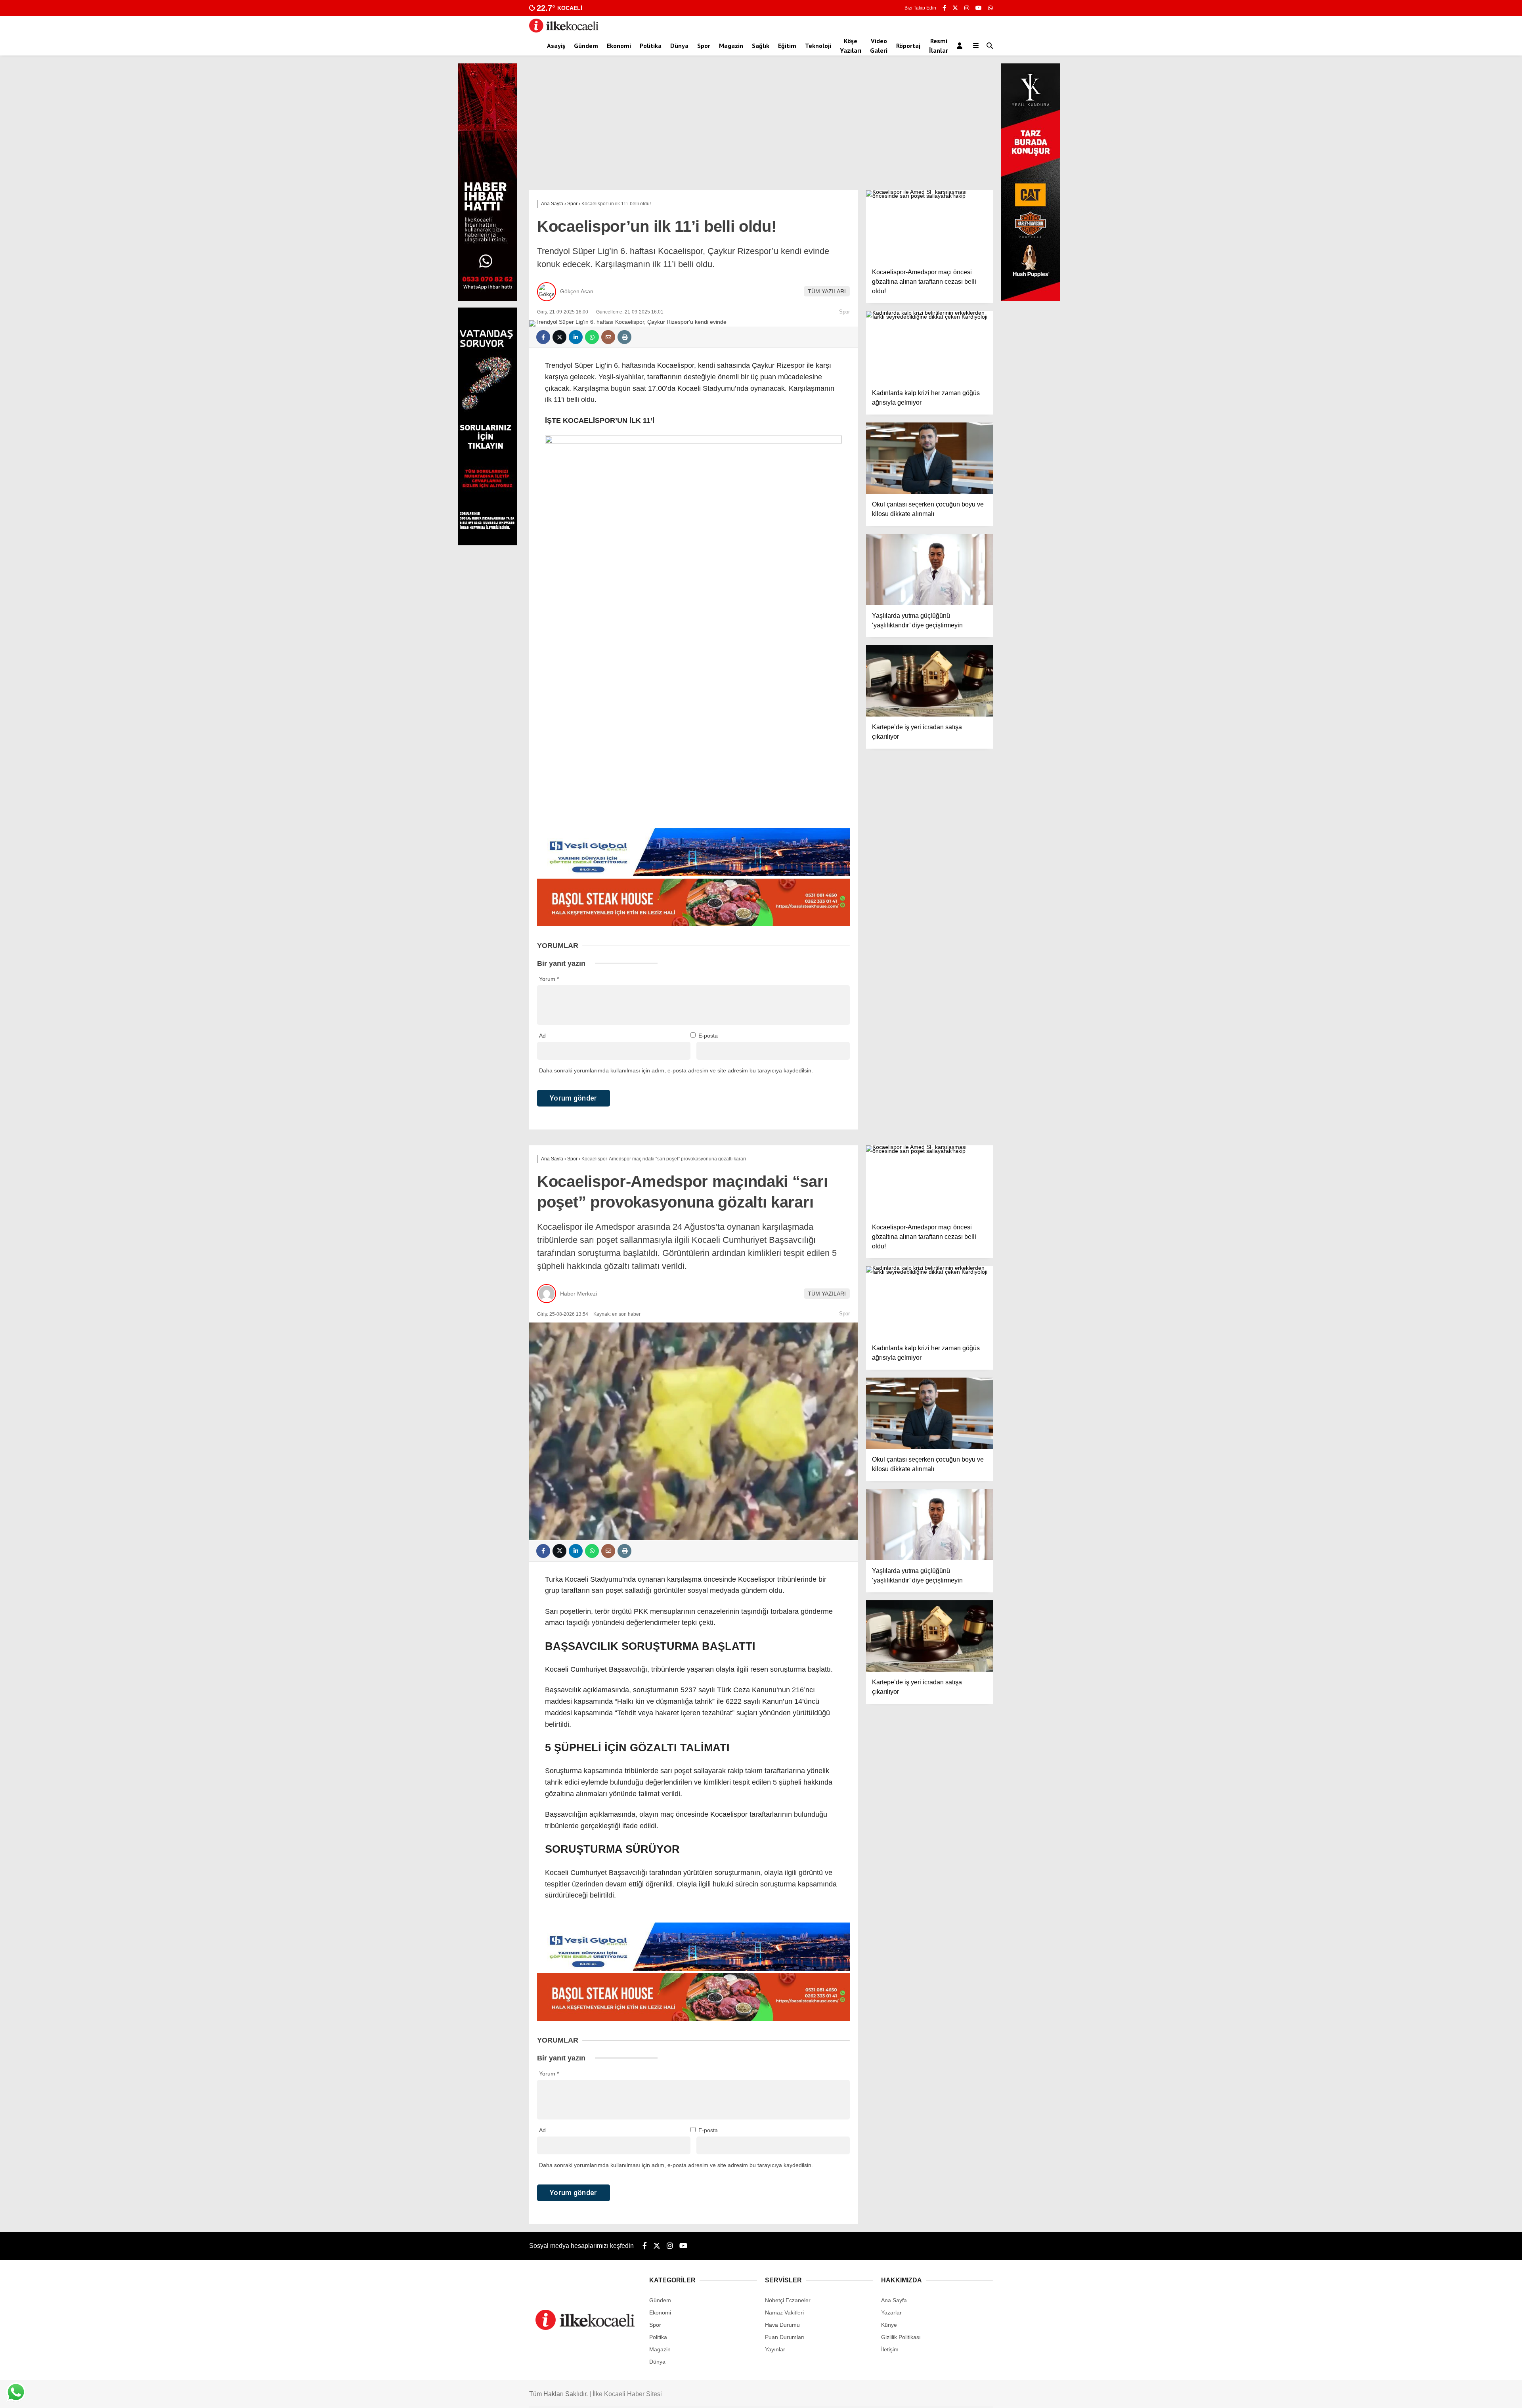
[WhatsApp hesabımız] (990, 8)
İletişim (890, 2349)
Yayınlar (775, 2349)
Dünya (679, 46)
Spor (704, 46)
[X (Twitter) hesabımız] (955, 8)
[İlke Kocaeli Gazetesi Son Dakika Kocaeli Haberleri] (564, 31)
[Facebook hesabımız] (944, 8)
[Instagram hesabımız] (967, 8)
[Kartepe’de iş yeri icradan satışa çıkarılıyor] (929, 681)
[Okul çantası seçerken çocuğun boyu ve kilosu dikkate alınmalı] (929, 458)
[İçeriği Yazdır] (624, 337)
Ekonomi (619, 46)
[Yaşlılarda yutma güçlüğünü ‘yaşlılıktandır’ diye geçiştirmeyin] (929, 570)
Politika (651, 46)
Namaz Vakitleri (784, 2312)
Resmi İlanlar (939, 46)
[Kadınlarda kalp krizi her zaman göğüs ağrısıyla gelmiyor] (929, 347)
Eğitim (787, 46)
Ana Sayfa (894, 2300)
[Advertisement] (761, 131)
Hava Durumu (782, 2325)
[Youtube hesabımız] (979, 8)
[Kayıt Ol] (961, 46)
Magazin (731, 46)
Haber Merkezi (578, 1294)
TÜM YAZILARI (827, 291)
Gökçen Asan (577, 291)
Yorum (549, 979)
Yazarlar (891, 2312)
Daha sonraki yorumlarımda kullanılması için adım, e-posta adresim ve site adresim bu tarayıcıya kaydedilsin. (676, 1070)
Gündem (586, 46)
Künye (889, 2325)
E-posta (708, 1036)
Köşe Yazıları (851, 46)
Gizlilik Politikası (901, 2337)
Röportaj (908, 46)
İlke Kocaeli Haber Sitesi (627, 2394)
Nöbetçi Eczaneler (788, 2300)
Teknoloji (818, 46)
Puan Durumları (785, 2337)
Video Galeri (879, 46)
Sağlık (761, 46)
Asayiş (556, 46)
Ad (542, 1036)
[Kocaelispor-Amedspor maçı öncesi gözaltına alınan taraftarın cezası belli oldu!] (929, 226)
